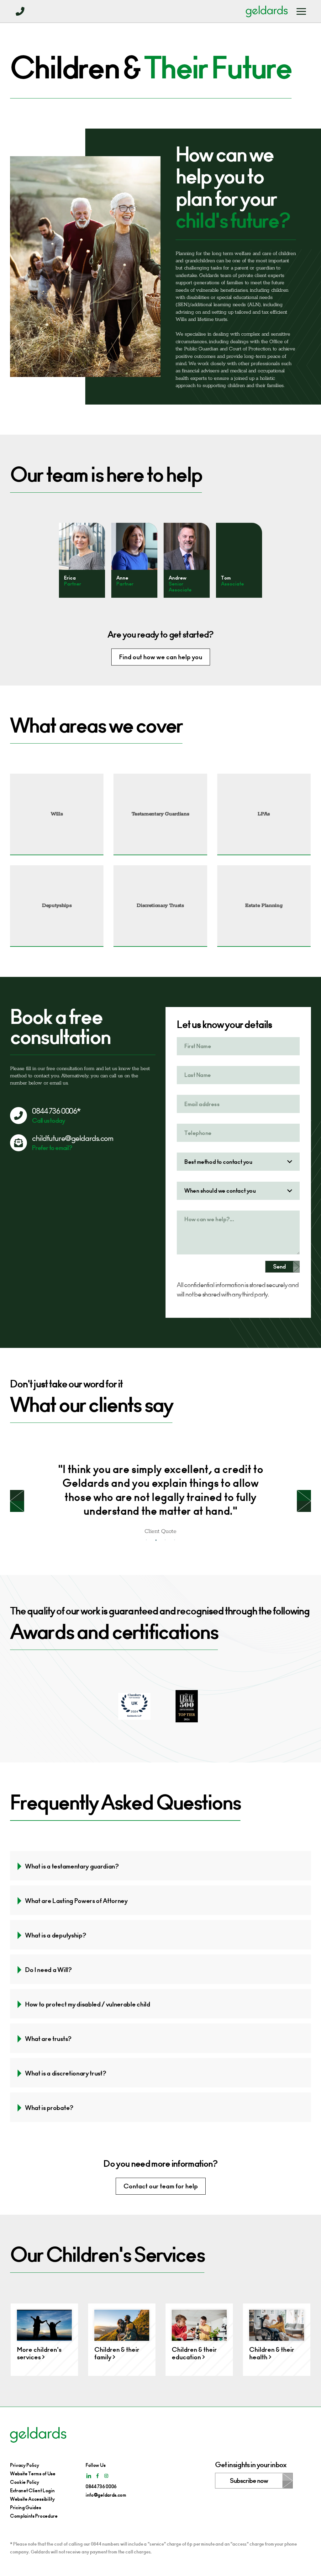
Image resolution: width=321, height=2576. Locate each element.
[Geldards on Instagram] (106, 2476)
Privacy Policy (25, 2465)
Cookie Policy (25, 2482)
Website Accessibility (32, 2499)
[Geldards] (267, 11)
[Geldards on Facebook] (97, 2476)
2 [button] (156, 1540)
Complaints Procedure (34, 2516)
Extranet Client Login (32, 2491)
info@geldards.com (106, 2495)
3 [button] (165, 1540)
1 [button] (146, 1540)
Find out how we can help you (161, 657)
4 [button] (175, 1540)
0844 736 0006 (101, 2486)
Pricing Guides (26, 2507)
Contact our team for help (161, 2186)
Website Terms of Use (33, 2474)
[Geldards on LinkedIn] (89, 2476)
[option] (82, 560)
